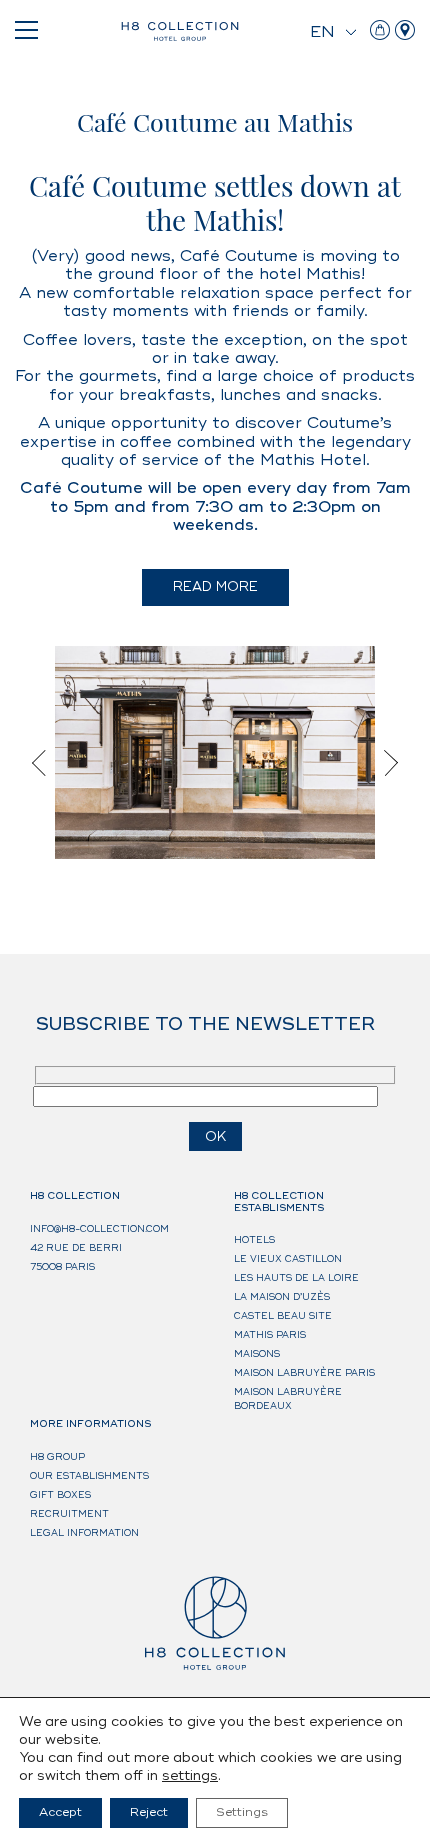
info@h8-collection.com (99, 1229)
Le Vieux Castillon (288, 1259)
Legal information (84, 1533)
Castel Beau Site (283, 1316)
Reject (149, 1812)
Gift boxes (60, 1495)
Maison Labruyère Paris (304, 1373)
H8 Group (57, 1457)
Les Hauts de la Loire (296, 1278)
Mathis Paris (270, 1335)
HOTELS (254, 1240)
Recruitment (69, 1514)
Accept (60, 1812)
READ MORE (215, 587)
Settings (242, 1812)
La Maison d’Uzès (282, 1297)
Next (385, 763)
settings (190, 1775)
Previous (45, 763)
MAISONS (257, 1354)
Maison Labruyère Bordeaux (288, 1399)
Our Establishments (89, 1476)
